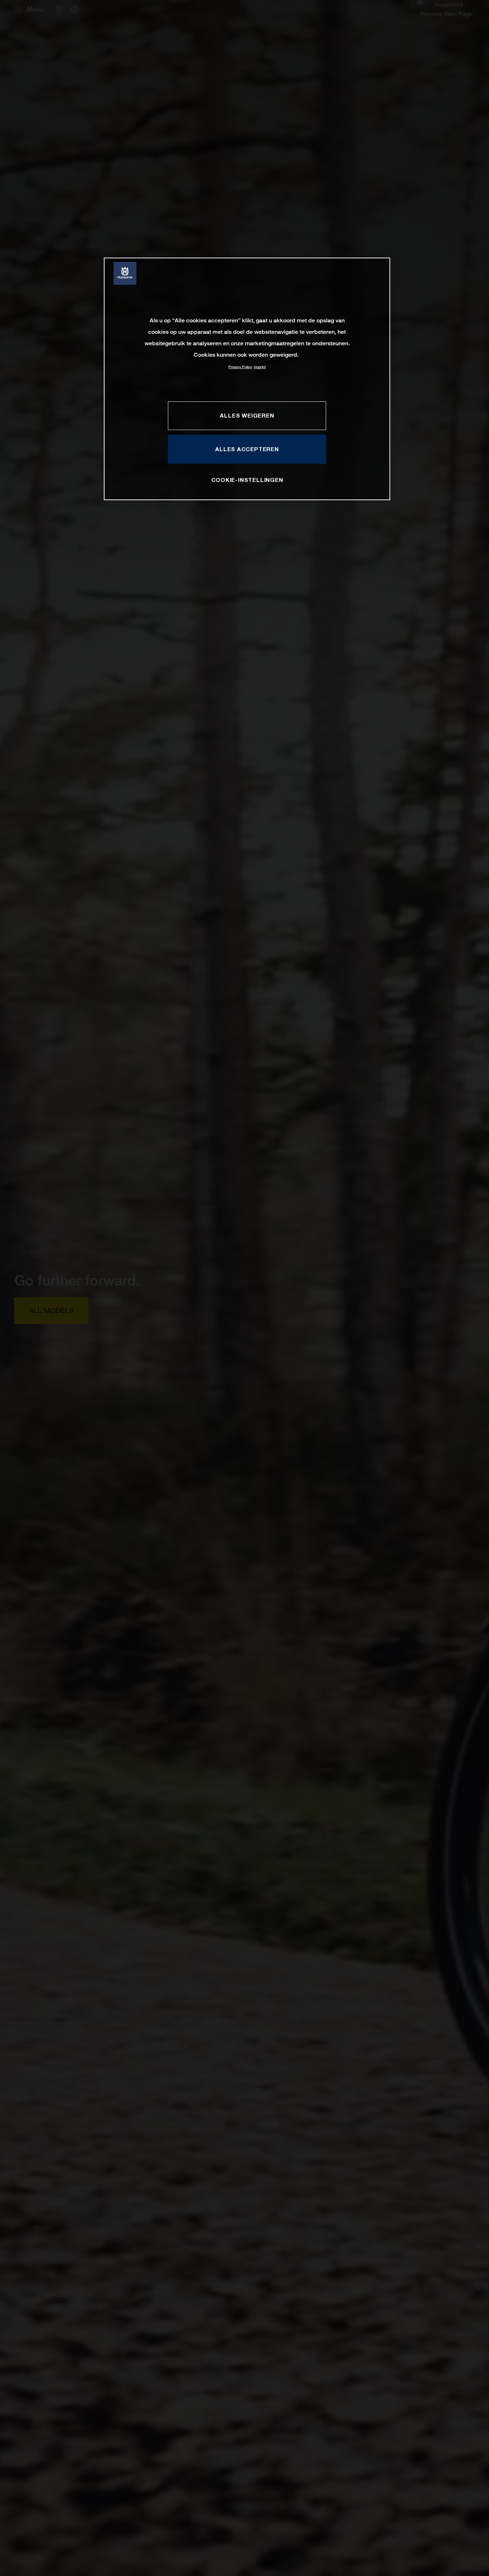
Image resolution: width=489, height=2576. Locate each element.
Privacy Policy (240, 367)
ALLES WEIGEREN (247, 415)
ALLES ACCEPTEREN (247, 449)
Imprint (260, 367)
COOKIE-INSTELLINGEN (247, 479)
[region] (247, 379)
